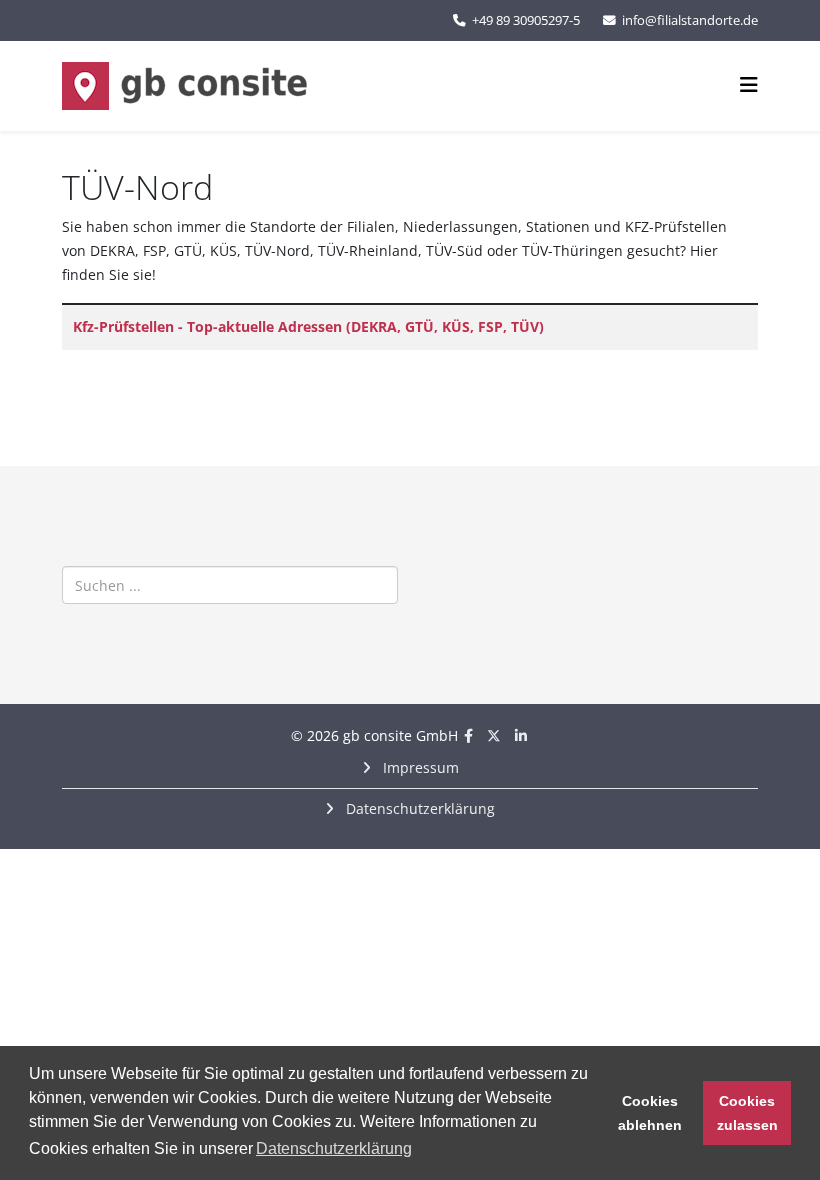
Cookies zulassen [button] (747, 1113)
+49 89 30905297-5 (526, 20)
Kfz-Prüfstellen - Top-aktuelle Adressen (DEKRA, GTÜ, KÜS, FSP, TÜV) (308, 326)
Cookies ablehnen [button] (650, 1113)
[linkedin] (521, 735)
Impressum (419, 767)
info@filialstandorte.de (690, 20)
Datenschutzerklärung (418, 808)
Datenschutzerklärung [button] (334, 1148)
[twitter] (494, 735)
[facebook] (468, 735)
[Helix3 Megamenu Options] (749, 84)
